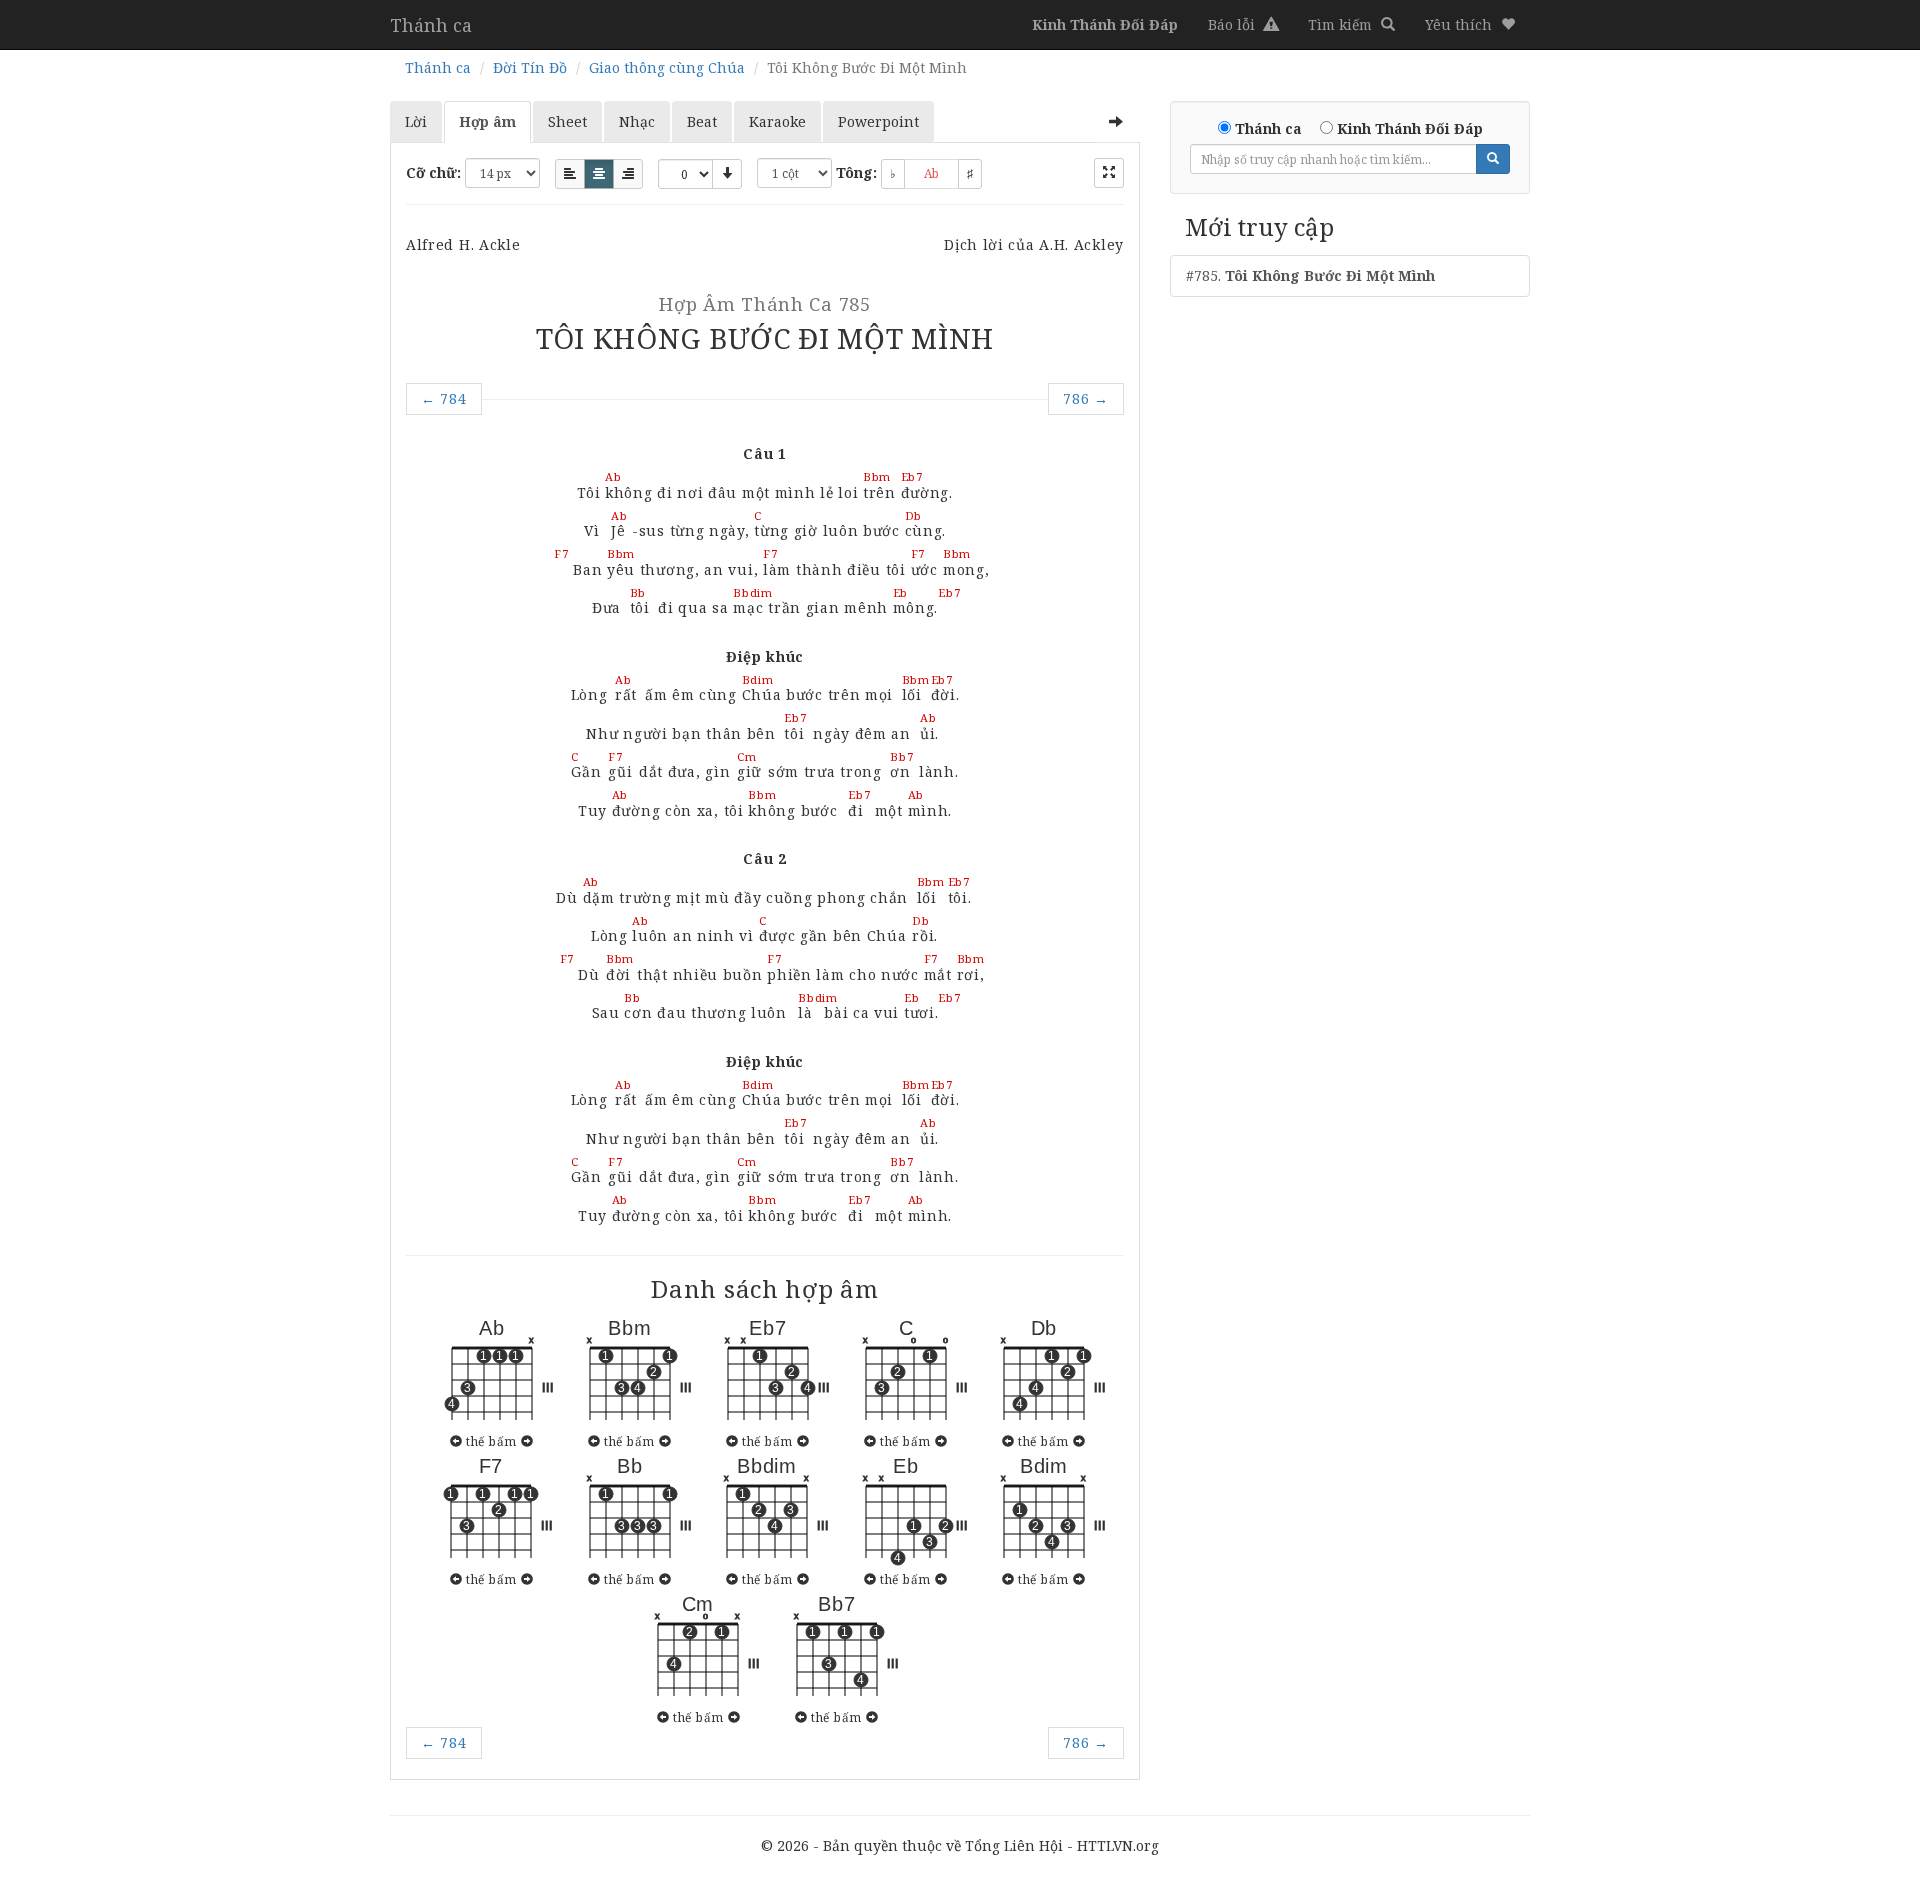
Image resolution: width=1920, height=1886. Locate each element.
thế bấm (491, 1441)
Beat (702, 121)
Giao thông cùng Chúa (667, 67)
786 (1086, 398)
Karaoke (777, 121)
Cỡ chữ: (433, 172)
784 (444, 398)
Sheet (567, 121)
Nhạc (637, 121)
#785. (1310, 275)
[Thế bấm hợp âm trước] (456, 1441)
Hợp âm (487, 121)
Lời (416, 121)
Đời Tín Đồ (530, 67)
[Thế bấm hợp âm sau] (527, 1441)
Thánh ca (431, 25)
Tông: (856, 172)
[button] (1470, 25)
